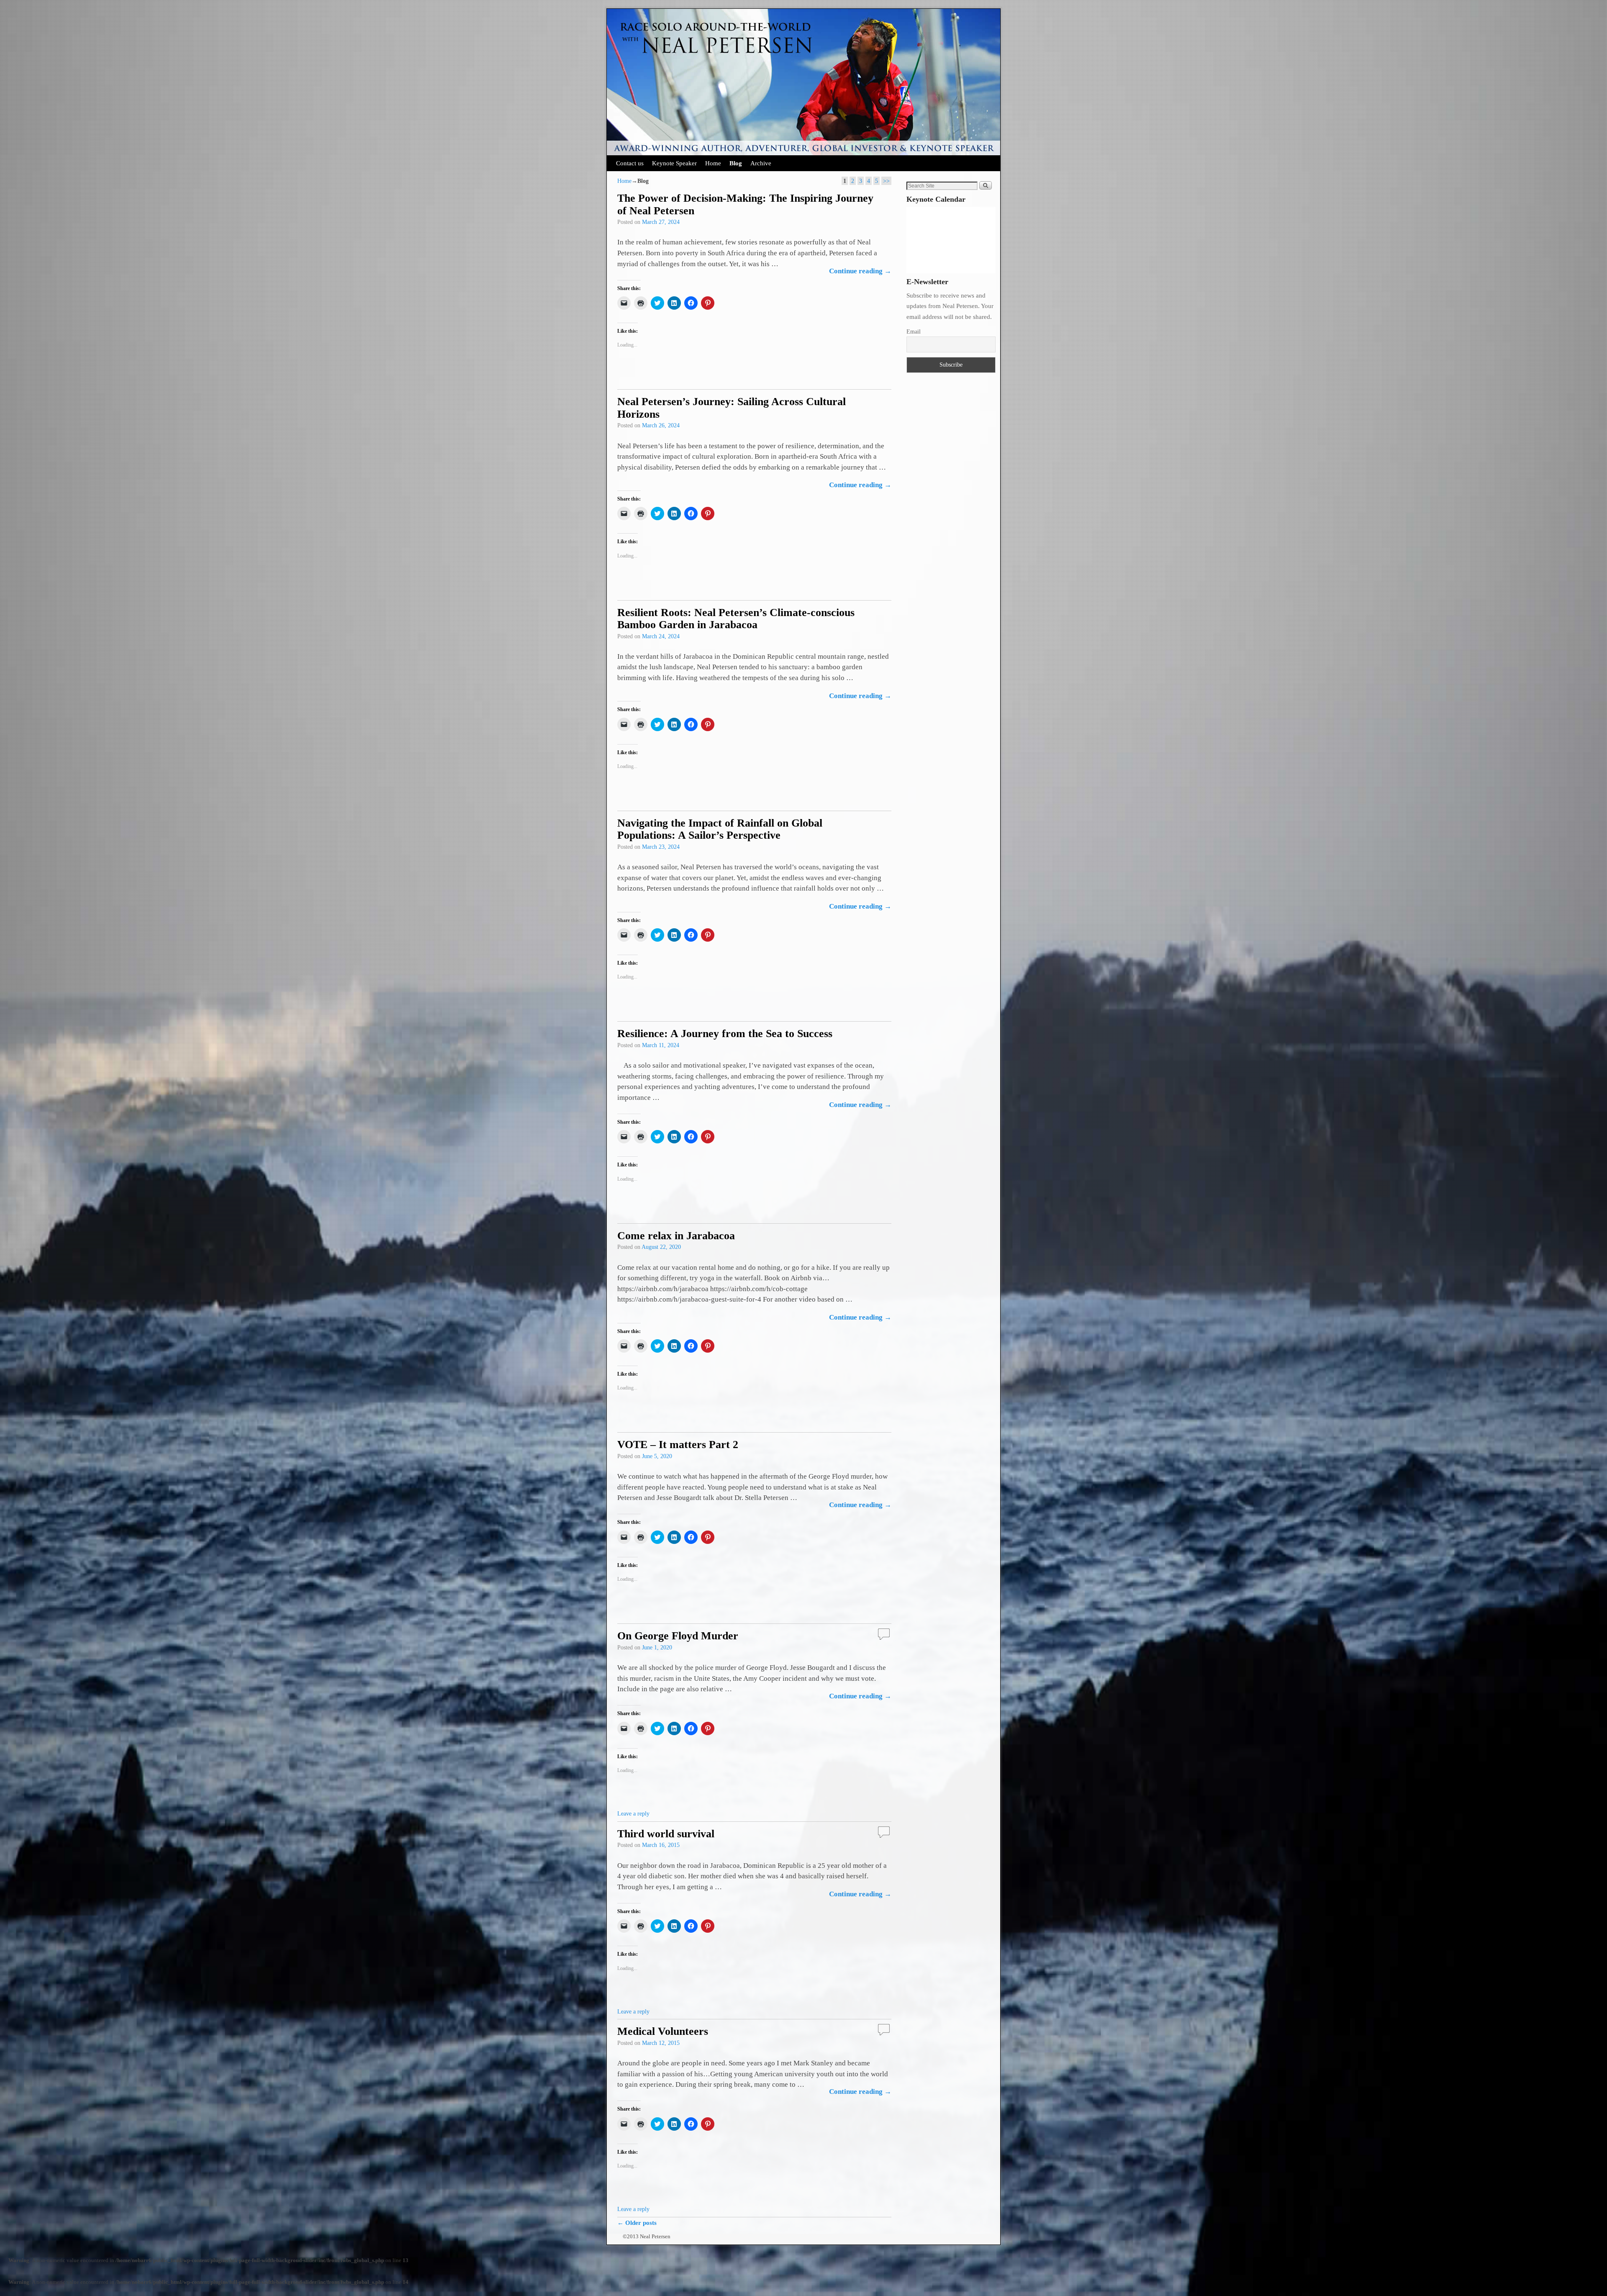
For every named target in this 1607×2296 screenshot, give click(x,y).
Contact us (630, 163)
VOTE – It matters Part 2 (678, 1445)
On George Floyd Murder (678, 1636)
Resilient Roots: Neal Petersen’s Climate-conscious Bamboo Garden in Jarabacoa (736, 619)
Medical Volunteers (663, 2031)
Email (914, 332)
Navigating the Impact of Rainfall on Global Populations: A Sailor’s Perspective (720, 829)
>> (886, 181)
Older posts (637, 2223)
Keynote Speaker (674, 163)
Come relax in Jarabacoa (676, 1236)
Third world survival (666, 1834)
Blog (736, 163)
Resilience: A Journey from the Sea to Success (725, 1034)
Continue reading (860, 271)
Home (713, 163)
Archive (761, 163)
